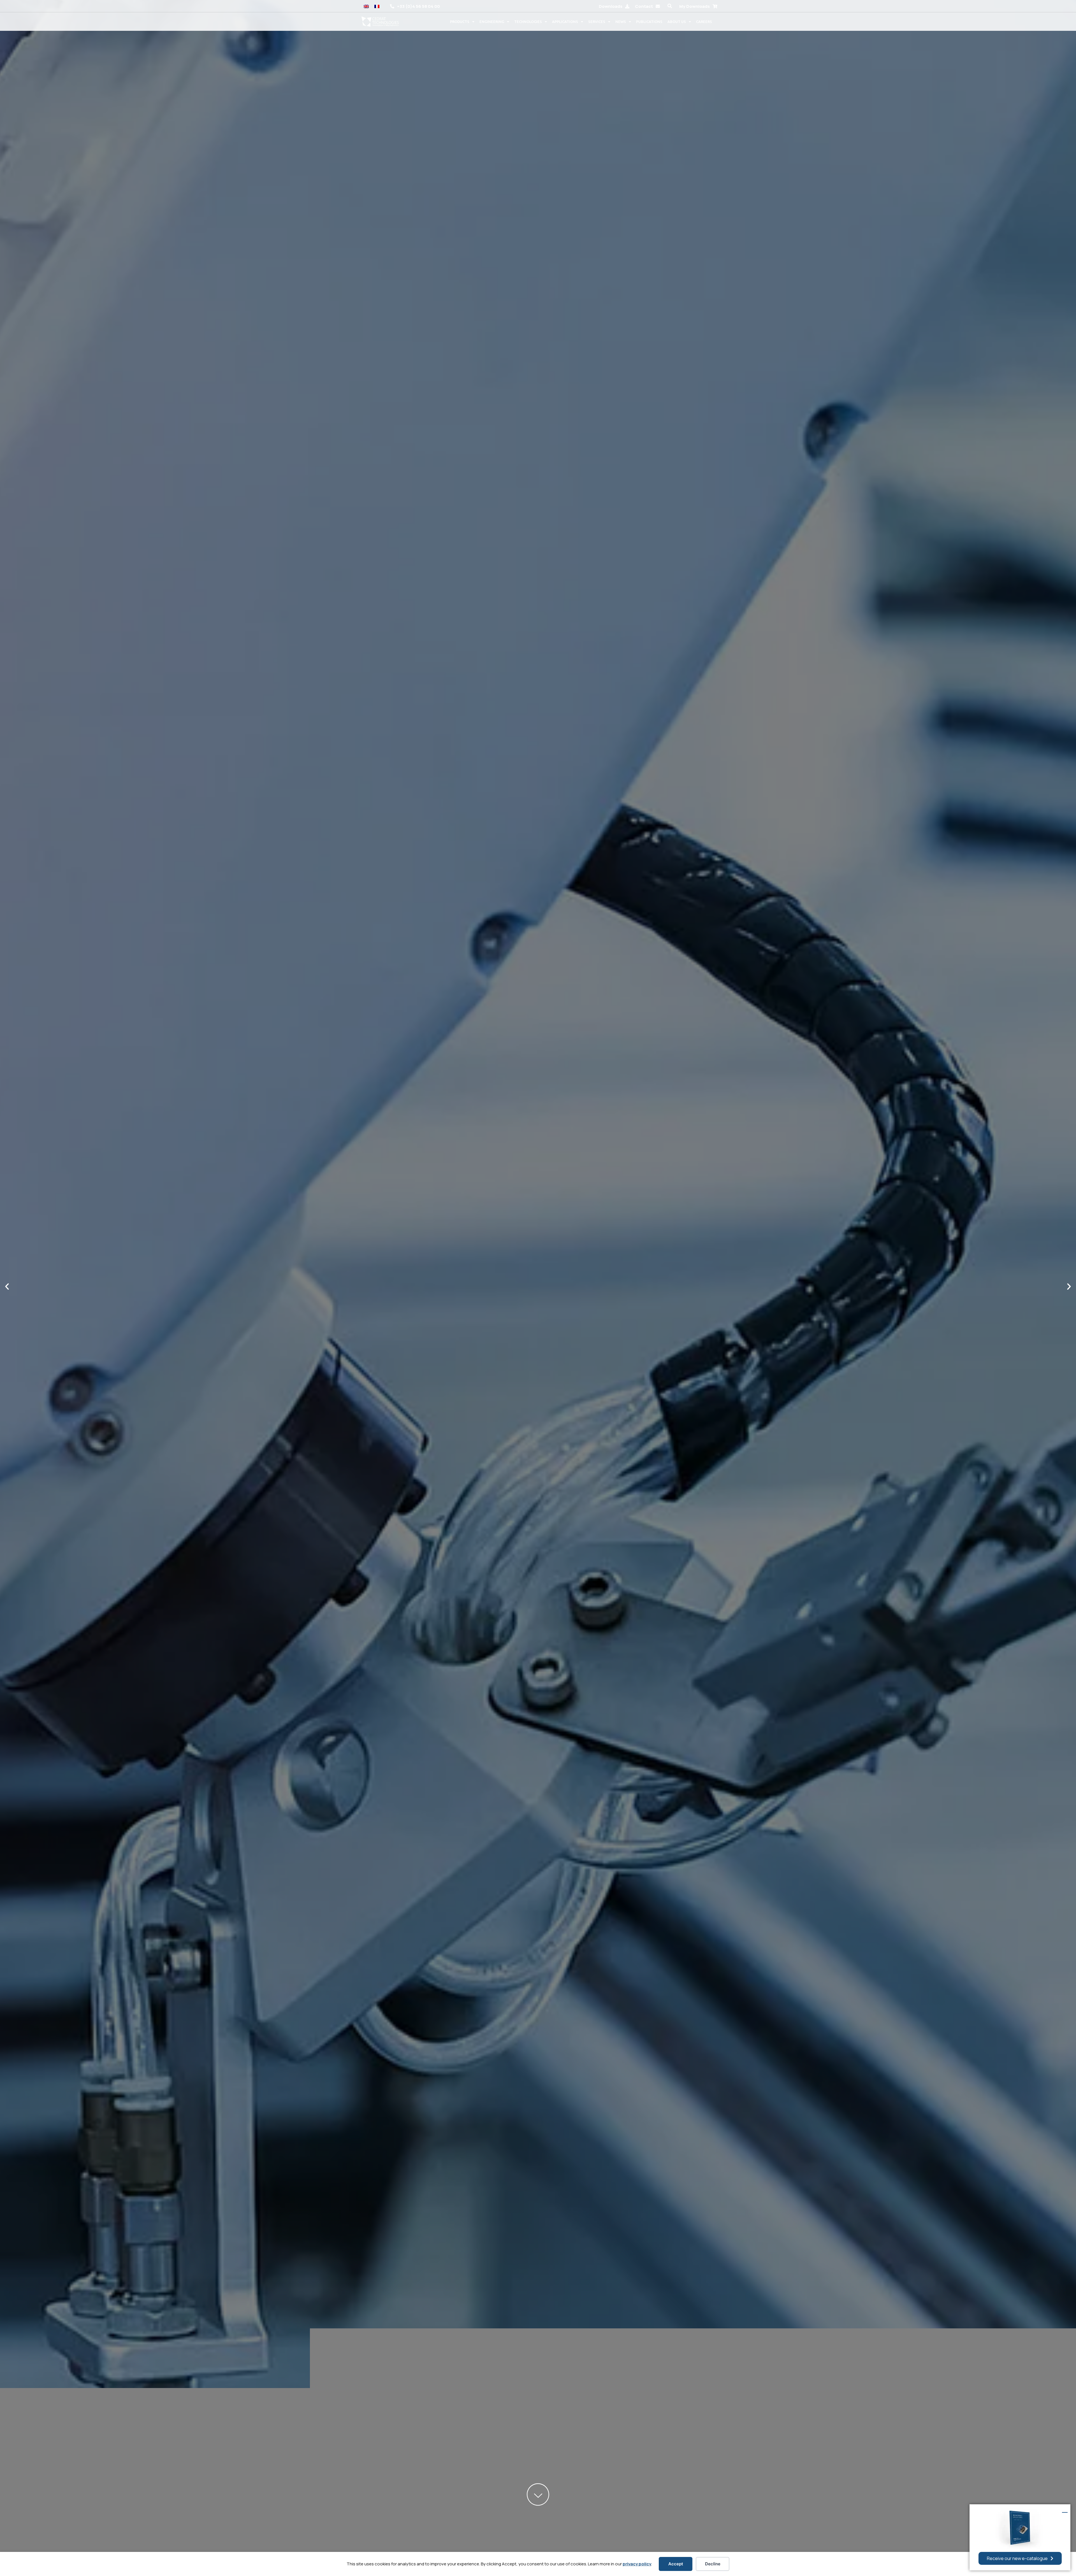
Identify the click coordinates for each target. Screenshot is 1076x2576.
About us (677, 22)
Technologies (528, 22)
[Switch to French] (377, 6)
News (621, 22)
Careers (704, 22)
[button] (670, 6)
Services (597, 22)
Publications (649, 22)
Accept (676, 2564)
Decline (713, 2564)
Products (460, 22)
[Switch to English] (366, 6)
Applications (565, 22)
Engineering (492, 22)
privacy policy (637, 2564)
